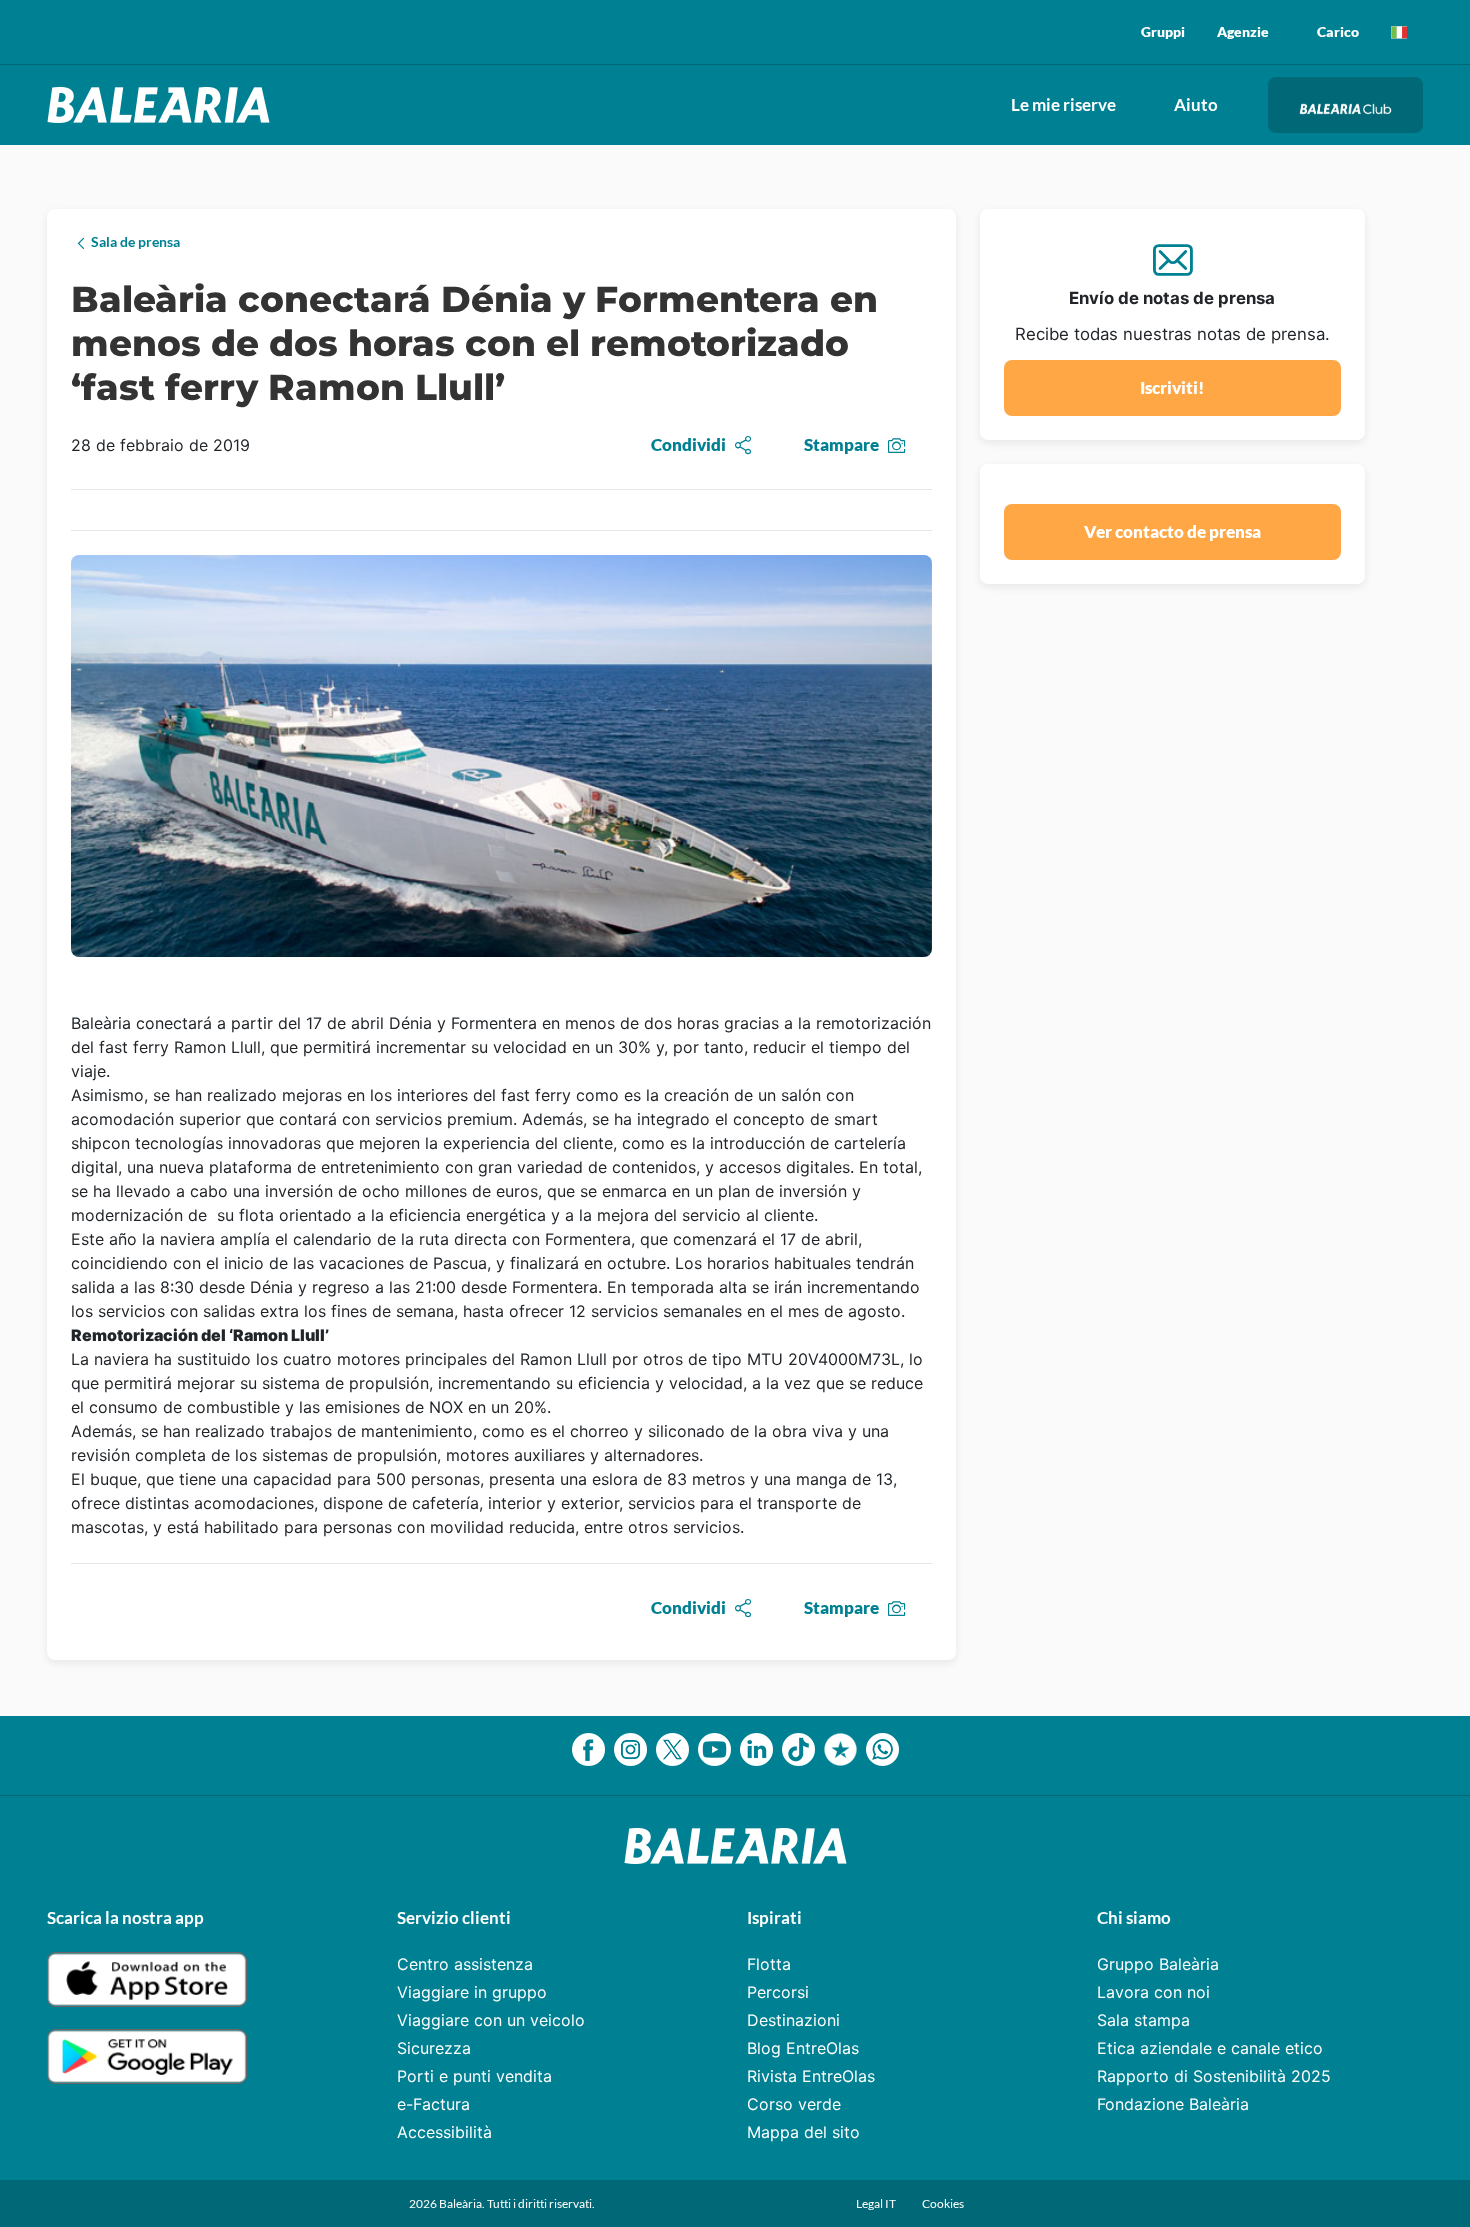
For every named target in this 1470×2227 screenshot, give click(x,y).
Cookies (943, 2203)
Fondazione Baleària (1173, 2104)
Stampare (841, 444)
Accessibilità (444, 2132)
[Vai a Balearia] (163, 105)
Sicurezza (434, 2048)
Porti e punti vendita (474, 2076)
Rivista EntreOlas (811, 2076)
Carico (1338, 31)
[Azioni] (1399, 32)
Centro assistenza (465, 1964)
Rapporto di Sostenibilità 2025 (1214, 2076)
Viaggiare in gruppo (472, 1992)
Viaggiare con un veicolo (491, 2020)
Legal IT (877, 2203)
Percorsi (778, 1992)
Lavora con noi (1153, 1992)
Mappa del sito (803, 2132)
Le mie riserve (1063, 104)
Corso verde (794, 2104)
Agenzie (1243, 31)
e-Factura (433, 2104)
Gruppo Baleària (1158, 1964)
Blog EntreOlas (803, 2048)
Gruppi (1163, 31)
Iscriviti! (1172, 387)
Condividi (688, 444)
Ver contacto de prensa (1172, 531)
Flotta (769, 1964)
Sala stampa (1143, 2020)
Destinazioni (793, 2020)
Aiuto (1196, 104)
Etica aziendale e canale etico (1210, 2048)
